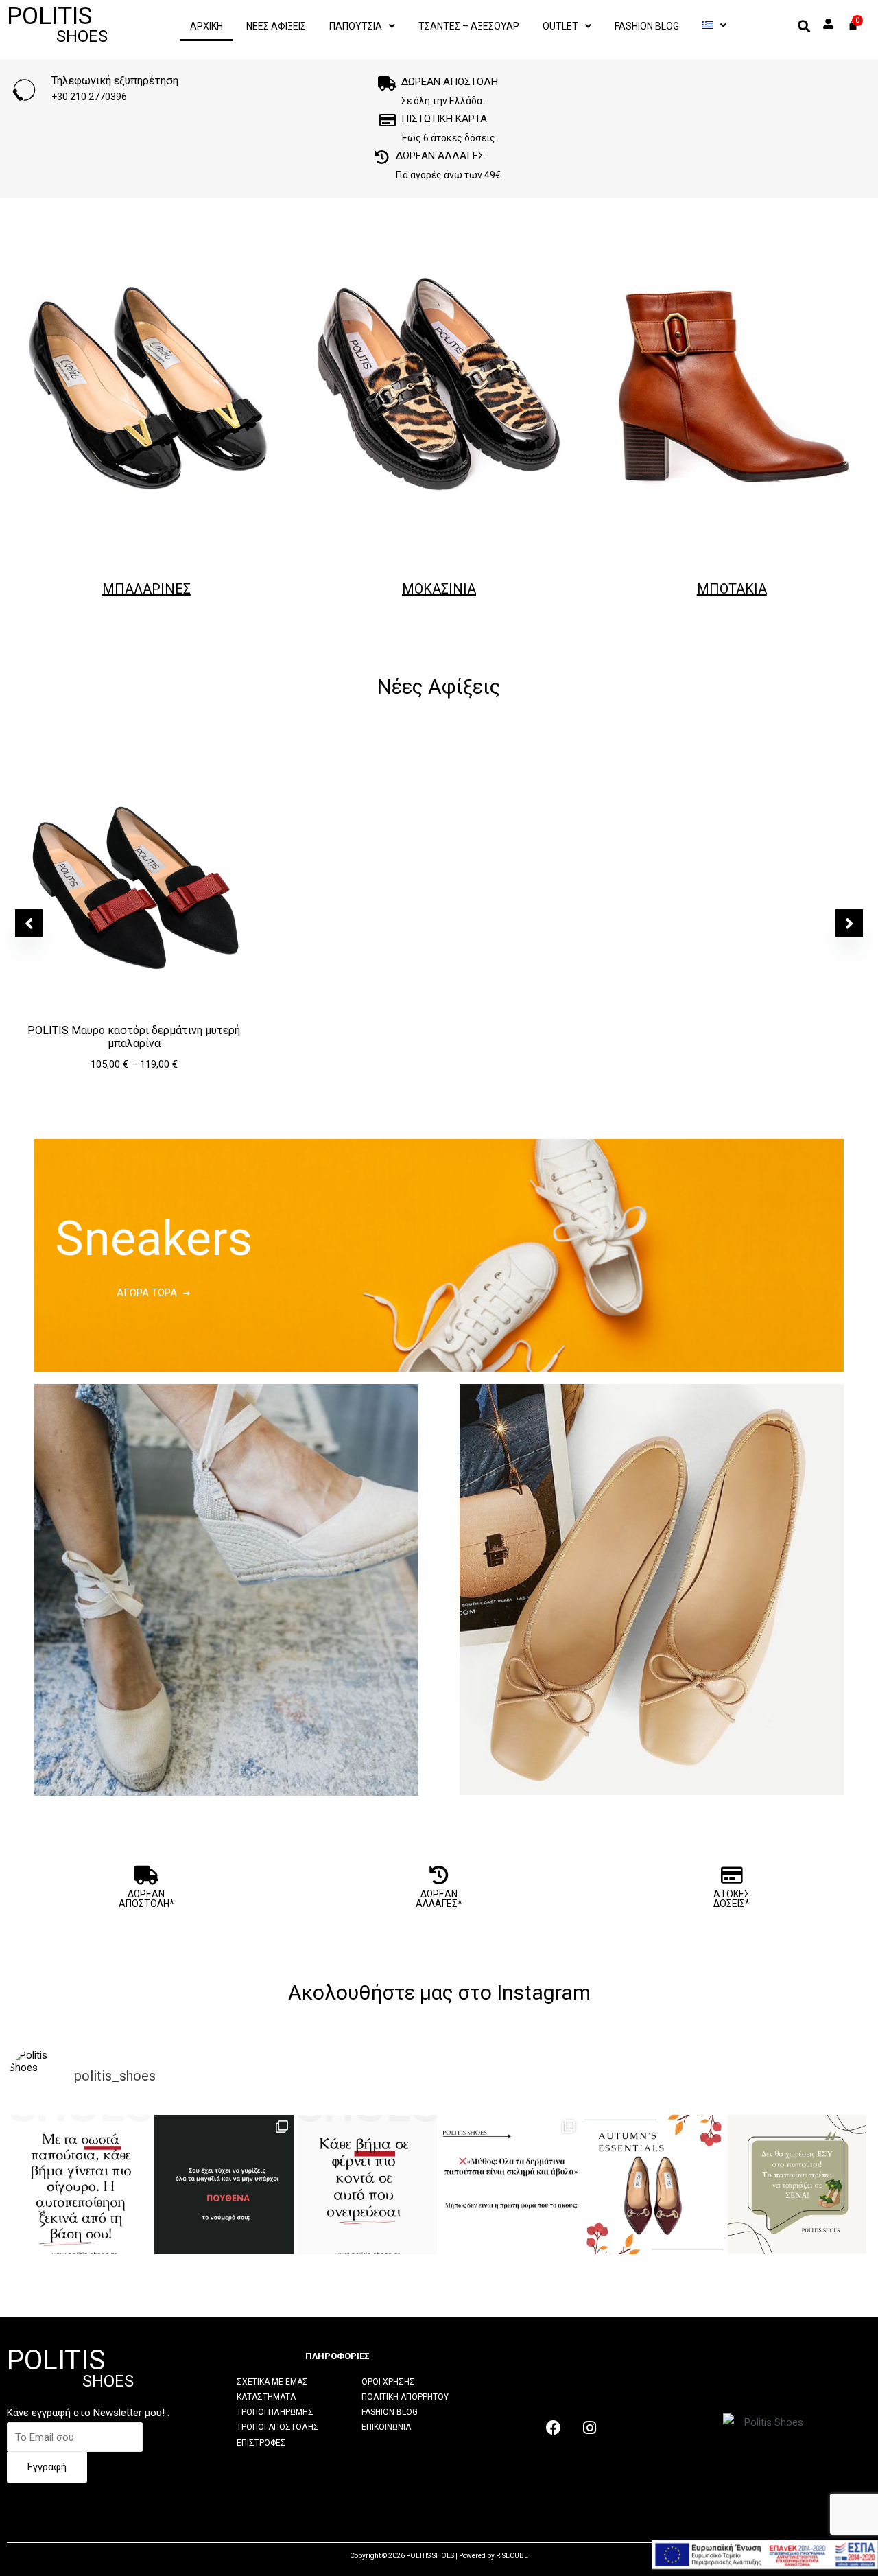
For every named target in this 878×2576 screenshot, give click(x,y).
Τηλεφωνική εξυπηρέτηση (115, 81)
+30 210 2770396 (89, 97)
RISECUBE (512, 2556)
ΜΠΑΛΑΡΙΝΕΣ (146, 589)
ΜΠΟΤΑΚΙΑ (732, 589)
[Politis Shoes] (714, 25)
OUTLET (560, 26)
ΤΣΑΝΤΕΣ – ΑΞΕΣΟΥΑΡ (469, 26)
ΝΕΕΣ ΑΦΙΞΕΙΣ (276, 26)
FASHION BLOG (647, 26)
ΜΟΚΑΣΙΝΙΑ (439, 589)
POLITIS (57, 24)
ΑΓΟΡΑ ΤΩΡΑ (147, 1293)
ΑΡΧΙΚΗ (206, 26)
